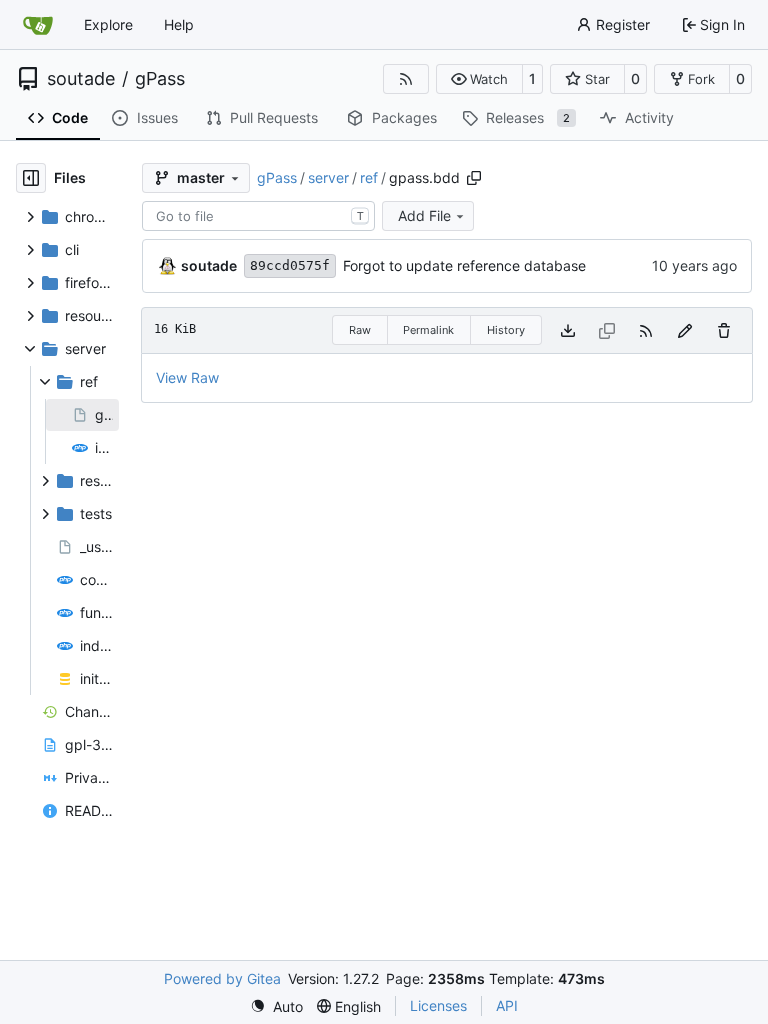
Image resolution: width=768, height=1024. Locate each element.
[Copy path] (474, 178)
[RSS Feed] (406, 79)
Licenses (438, 1005)
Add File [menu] (424, 215)
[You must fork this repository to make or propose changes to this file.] (685, 330)
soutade (81, 79)
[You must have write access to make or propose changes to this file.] (724, 330)
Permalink (428, 330)
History (506, 330)
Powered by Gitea (222, 978)
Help (179, 24)
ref (369, 177)
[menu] (276, 1006)
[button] (479, 79)
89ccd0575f (290, 265)
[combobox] (258, 216)
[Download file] (568, 330)
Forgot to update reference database (464, 265)
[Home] (38, 25)
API (507, 1005)
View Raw (187, 377)
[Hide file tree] (31, 178)
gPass (160, 79)
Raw (360, 330)
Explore (108, 24)
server (328, 177)
